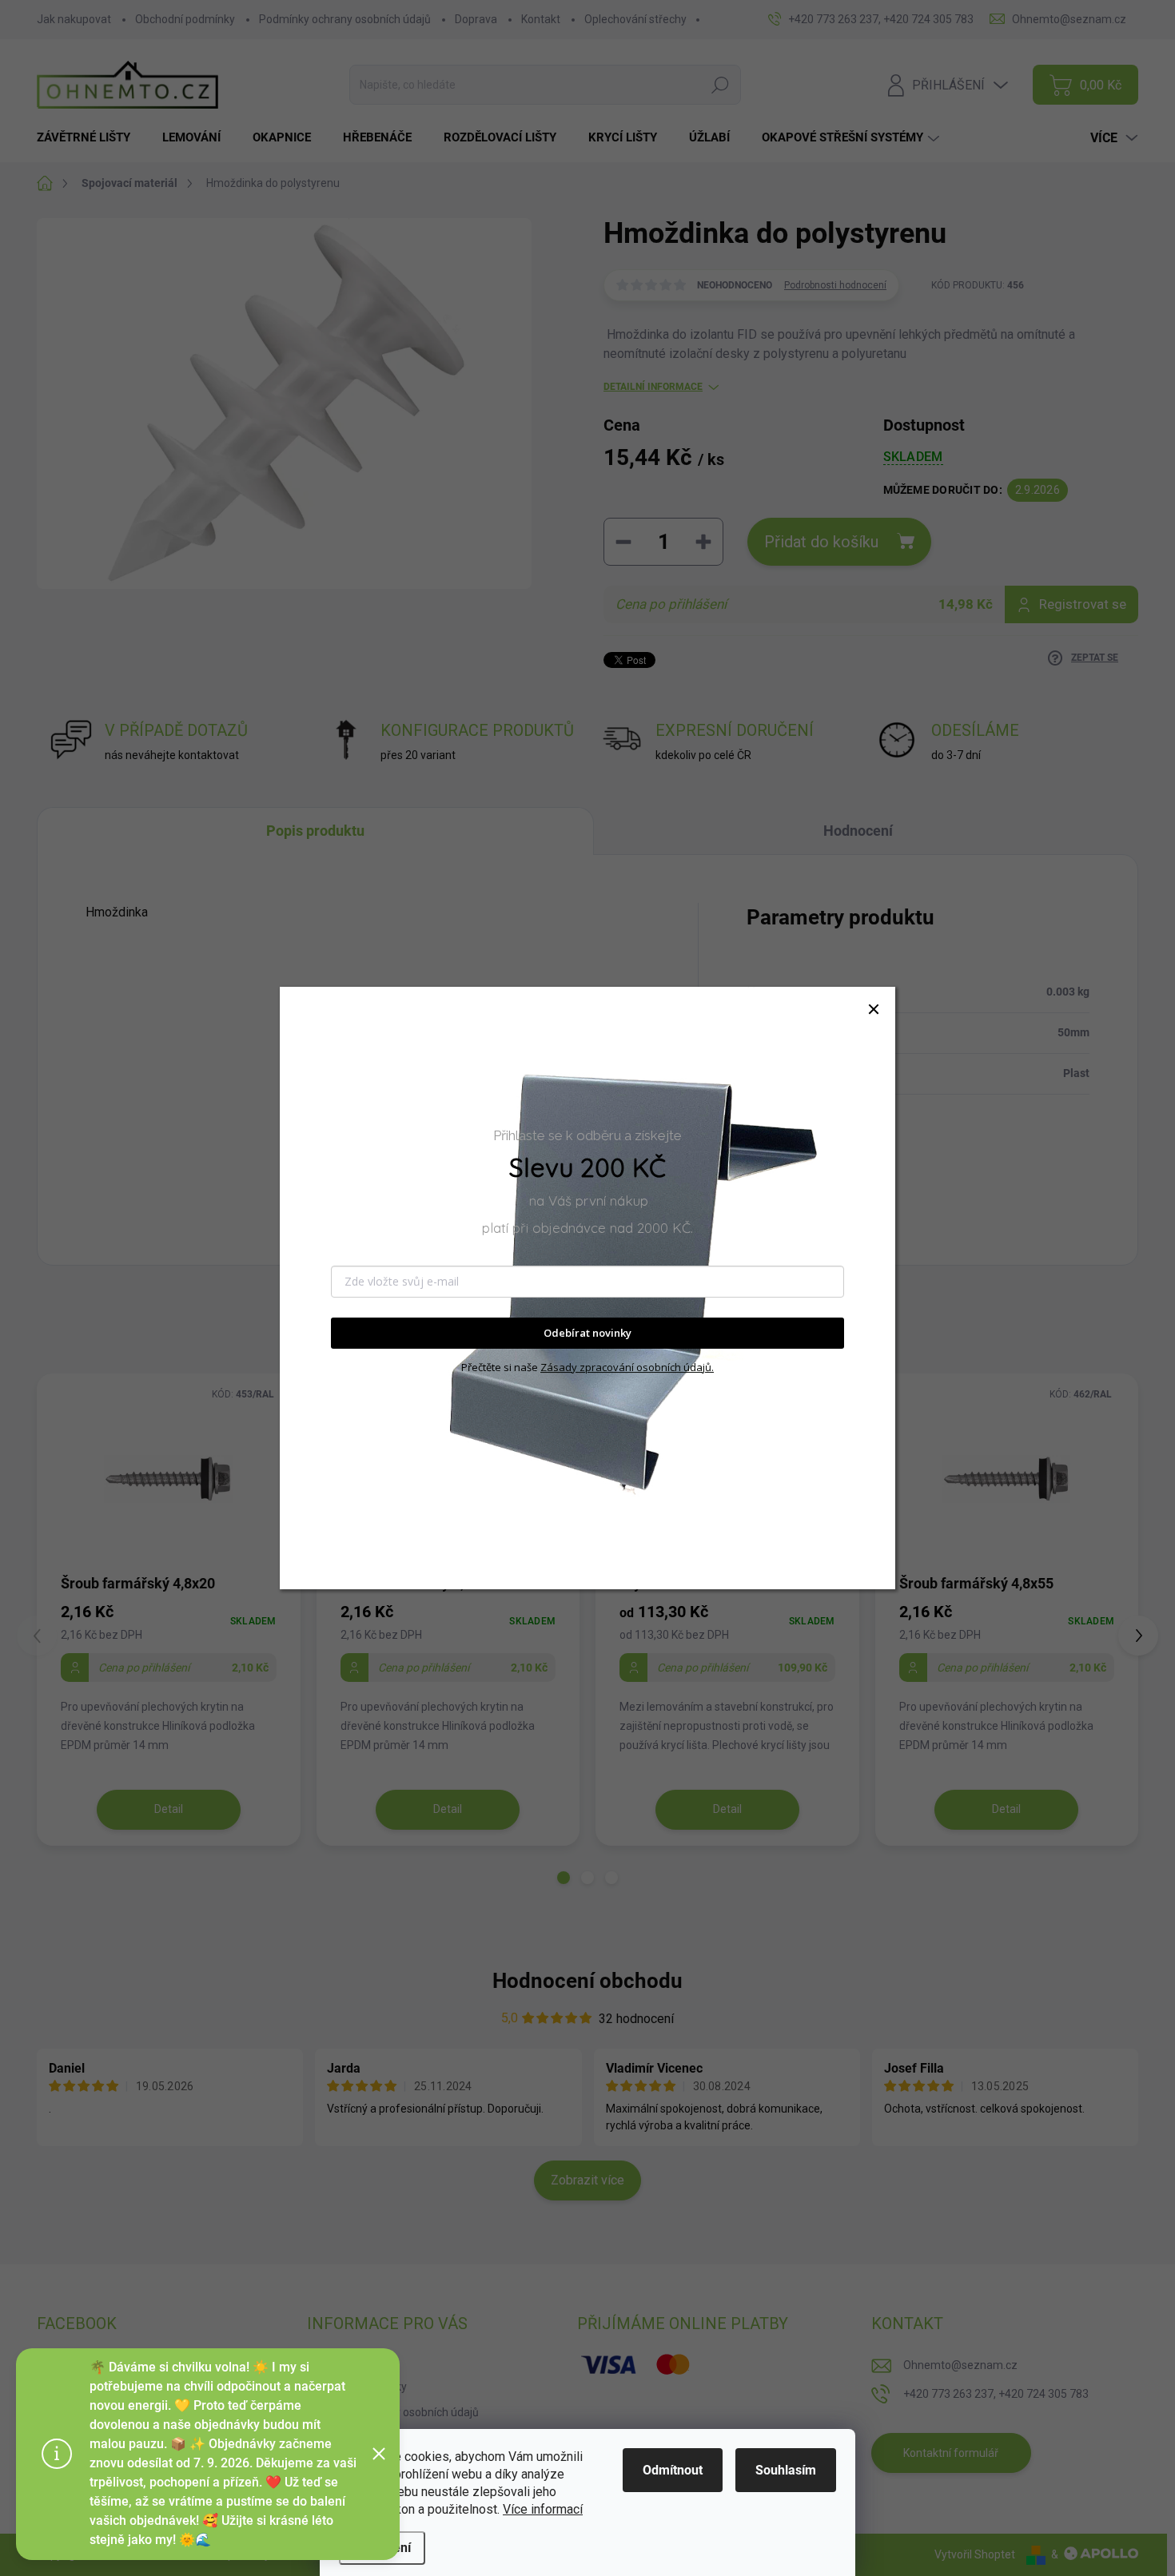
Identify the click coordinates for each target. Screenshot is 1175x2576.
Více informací (543, 2509)
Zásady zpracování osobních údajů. (627, 1367)
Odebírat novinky (587, 1334)
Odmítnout (673, 2470)
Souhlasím (786, 2470)
